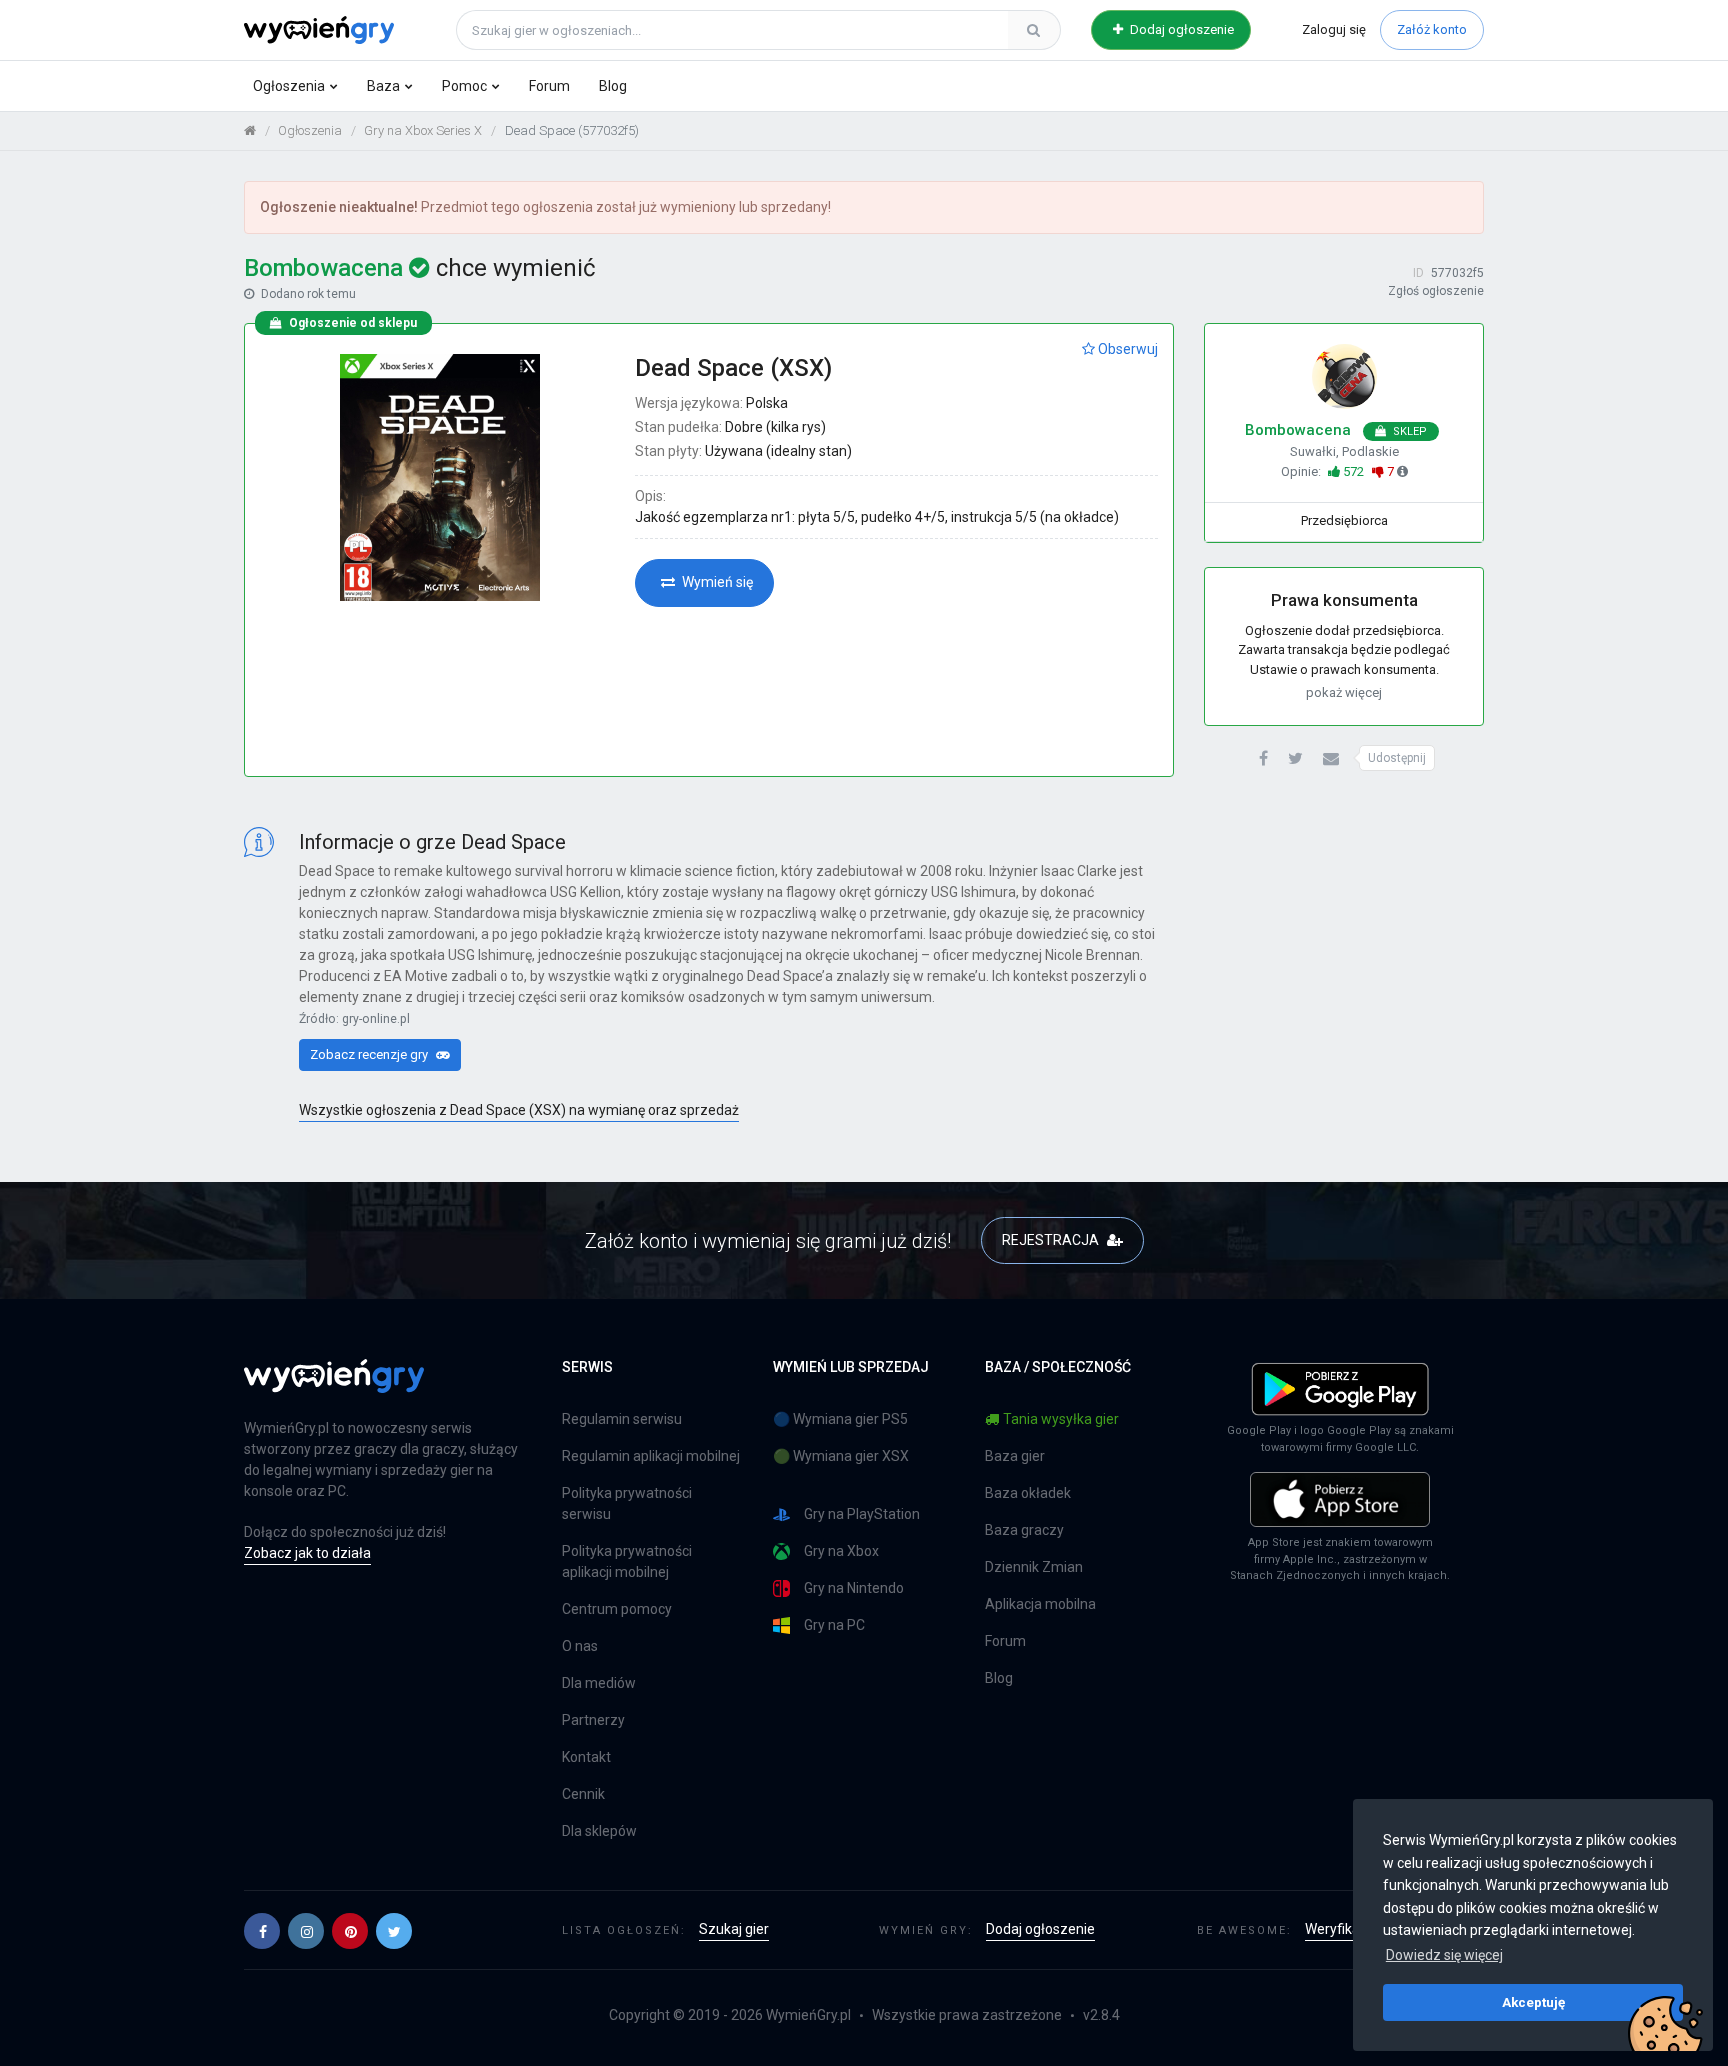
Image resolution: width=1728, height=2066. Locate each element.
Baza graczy (1024, 1530)
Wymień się (716, 582)
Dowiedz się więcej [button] (1444, 1955)
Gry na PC (834, 1625)
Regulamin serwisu (622, 1419)
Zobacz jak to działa (307, 1553)
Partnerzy (593, 1720)
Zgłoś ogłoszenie (1436, 291)
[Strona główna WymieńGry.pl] (250, 130)
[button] (1263, 759)
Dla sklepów (599, 1831)
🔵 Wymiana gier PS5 (840, 1419)
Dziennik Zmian (1034, 1567)
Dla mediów (599, 1683)
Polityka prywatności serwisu (627, 1503)
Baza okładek (1028, 1493)
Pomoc (464, 86)
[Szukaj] (1034, 30)
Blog (613, 86)
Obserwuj (1126, 349)
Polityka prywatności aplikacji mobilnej (627, 1561)
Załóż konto (1432, 29)
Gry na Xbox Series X (423, 130)
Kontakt (586, 1757)
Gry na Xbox (841, 1551)
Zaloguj (1334, 29)
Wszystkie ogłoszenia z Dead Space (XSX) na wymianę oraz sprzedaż (519, 1110)
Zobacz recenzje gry (370, 1054)
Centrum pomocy (617, 1609)
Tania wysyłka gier (1061, 1419)
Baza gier (1015, 1456)
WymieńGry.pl (808, 2015)
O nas (580, 1646)
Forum (549, 86)
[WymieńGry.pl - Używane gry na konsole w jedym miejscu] (334, 1387)
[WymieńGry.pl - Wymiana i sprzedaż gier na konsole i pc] (319, 27)
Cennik (583, 1794)
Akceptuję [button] (1533, 2002)
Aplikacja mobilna (1040, 1604)
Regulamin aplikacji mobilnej (651, 1456)
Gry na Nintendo (854, 1588)
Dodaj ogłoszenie (1180, 29)
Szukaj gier (734, 1929)
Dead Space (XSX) (733, 368)
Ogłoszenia (289, 86)
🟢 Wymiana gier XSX (841, 1456)
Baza (383, 86)
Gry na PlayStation (862, 1514)
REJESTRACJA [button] (1052, 1240)
